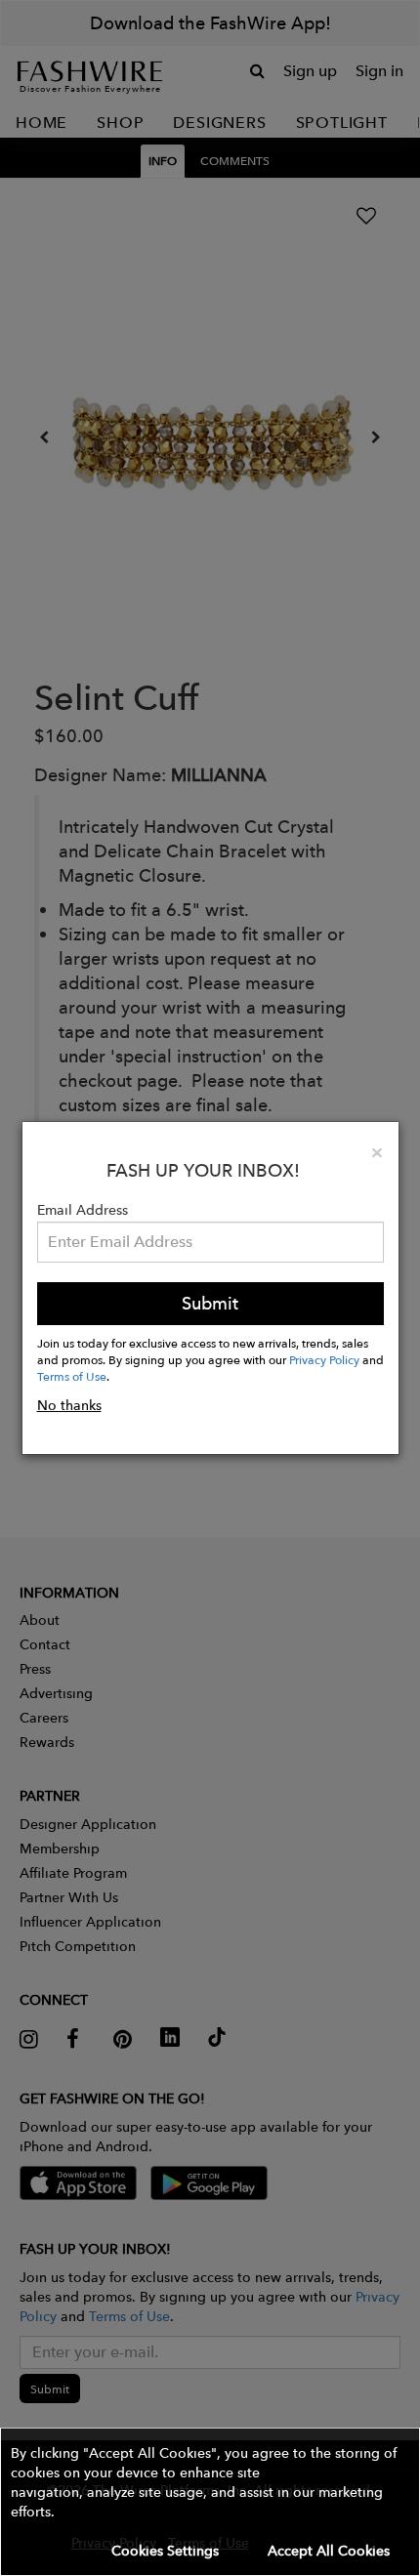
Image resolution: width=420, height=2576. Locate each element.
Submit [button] (210, 1303)
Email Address (83, 1210)
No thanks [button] (69, 1405)
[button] (210, 2502)
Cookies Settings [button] (165, 2551)
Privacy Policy (324, 1359)
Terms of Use (72, 1376)
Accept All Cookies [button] (329, 2551)
